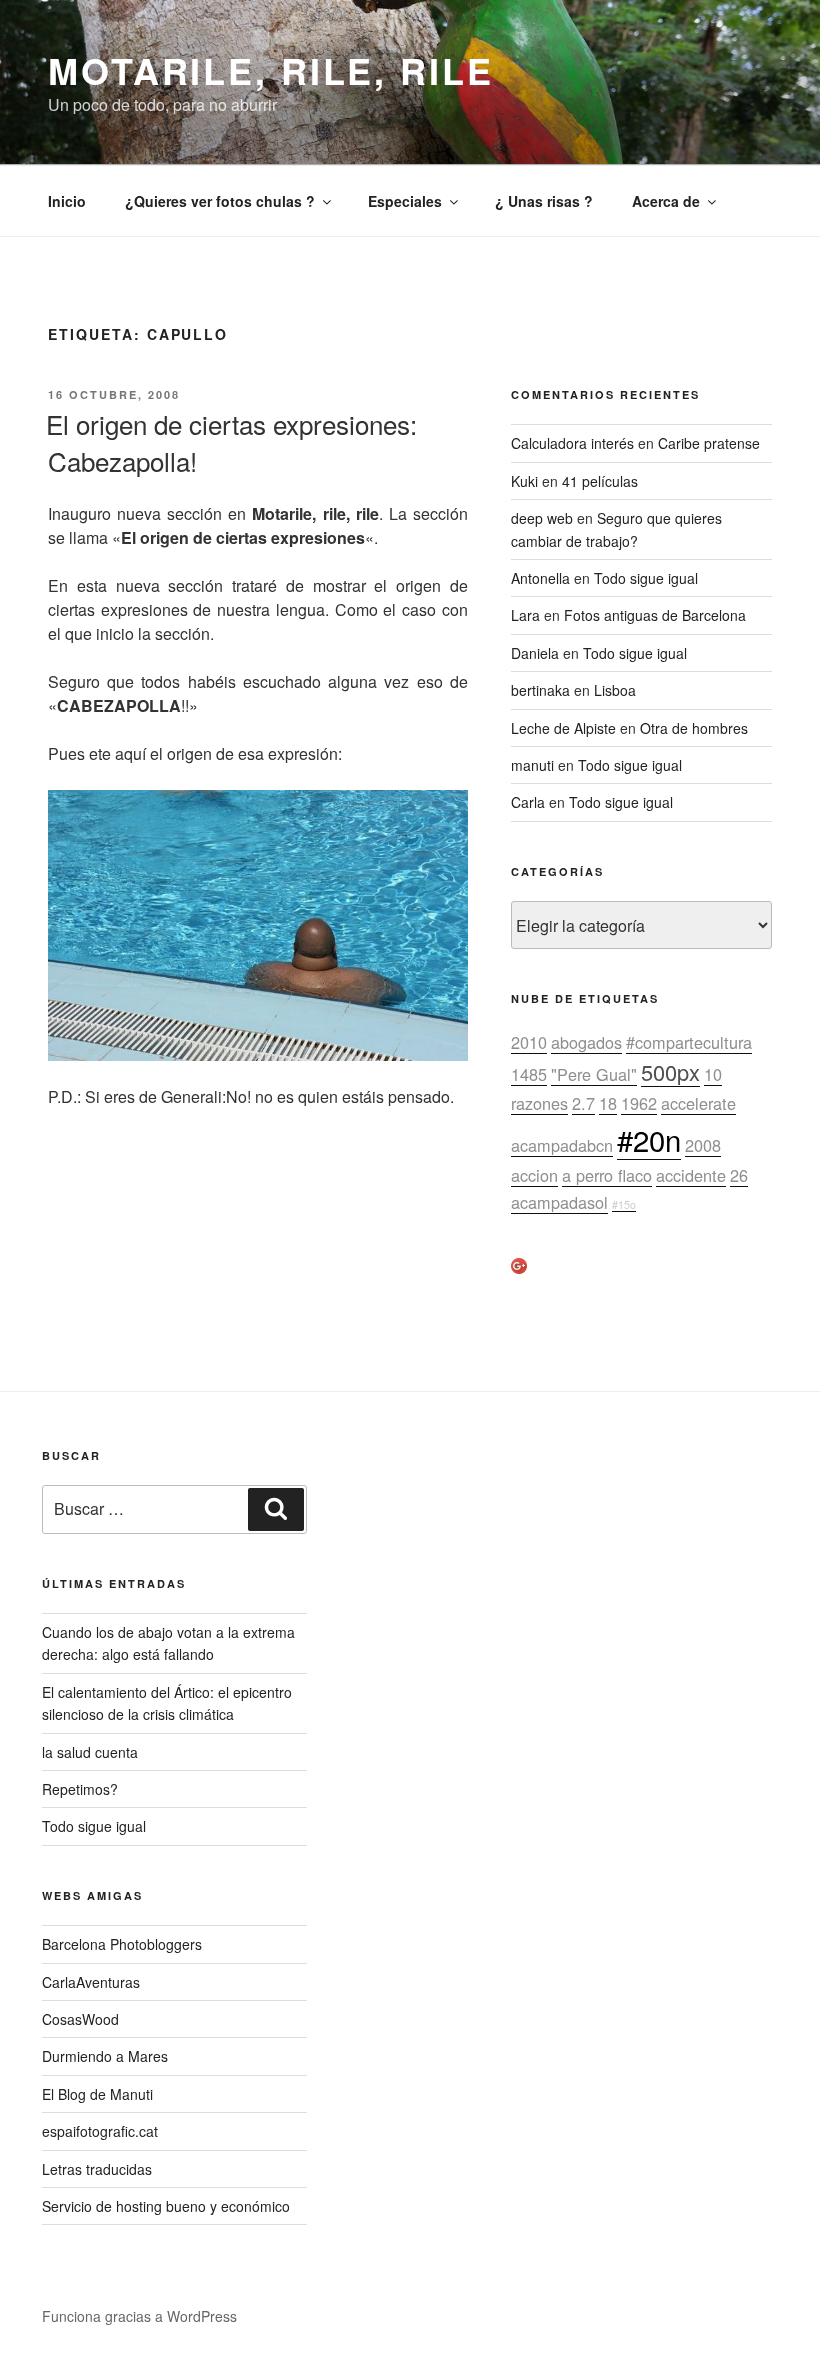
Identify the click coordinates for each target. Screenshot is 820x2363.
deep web (542, 518)
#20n (649, 1139)
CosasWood (80, 2019)
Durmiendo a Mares (105, 2056)
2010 (529, 1042)
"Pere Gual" (594, 1074)
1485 (529, 1074)
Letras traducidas (97, 2169)
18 (608, 1103)
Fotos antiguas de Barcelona (655, 615)
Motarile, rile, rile (271, 70)
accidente (691, 1175)
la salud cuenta (90, 1752)
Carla (528, 802)
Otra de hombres (694, 728)
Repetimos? (80, 1789)
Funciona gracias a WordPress (139, 2316)
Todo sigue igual (646, 578)
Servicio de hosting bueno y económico (166, 2206)
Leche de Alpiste (563, 728)
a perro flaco (607, 1175)
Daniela (535, 653)
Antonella (540, 578)
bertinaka (540, 690)
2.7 (583, 1103)
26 (739, 1175)
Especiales (405, 201)
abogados (586, 1042)
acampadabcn (562, 1145)
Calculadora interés (572, 443)
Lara (525, 615)
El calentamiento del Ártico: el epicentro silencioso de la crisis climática (167, 1703)
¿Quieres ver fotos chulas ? (220, 201)
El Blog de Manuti (97, 2094)
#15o (624, 1204)
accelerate (698, 1103)
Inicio (67, 201)
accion (534, 1175)
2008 (703, 1145)
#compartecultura (689, 1042)
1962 (639, 1103)
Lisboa (615, 690)
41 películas (600, 481)
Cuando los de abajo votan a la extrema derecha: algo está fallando (168, 1643)
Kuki (524, 481)
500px (670, 1071)
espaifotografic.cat (100, 2131)
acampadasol (559, 1202)
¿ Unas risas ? (544, 201)
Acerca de (666, 201)
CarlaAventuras (91, 1982)
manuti (532, 765)
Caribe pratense (709, 443)
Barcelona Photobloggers (122, 1944)
